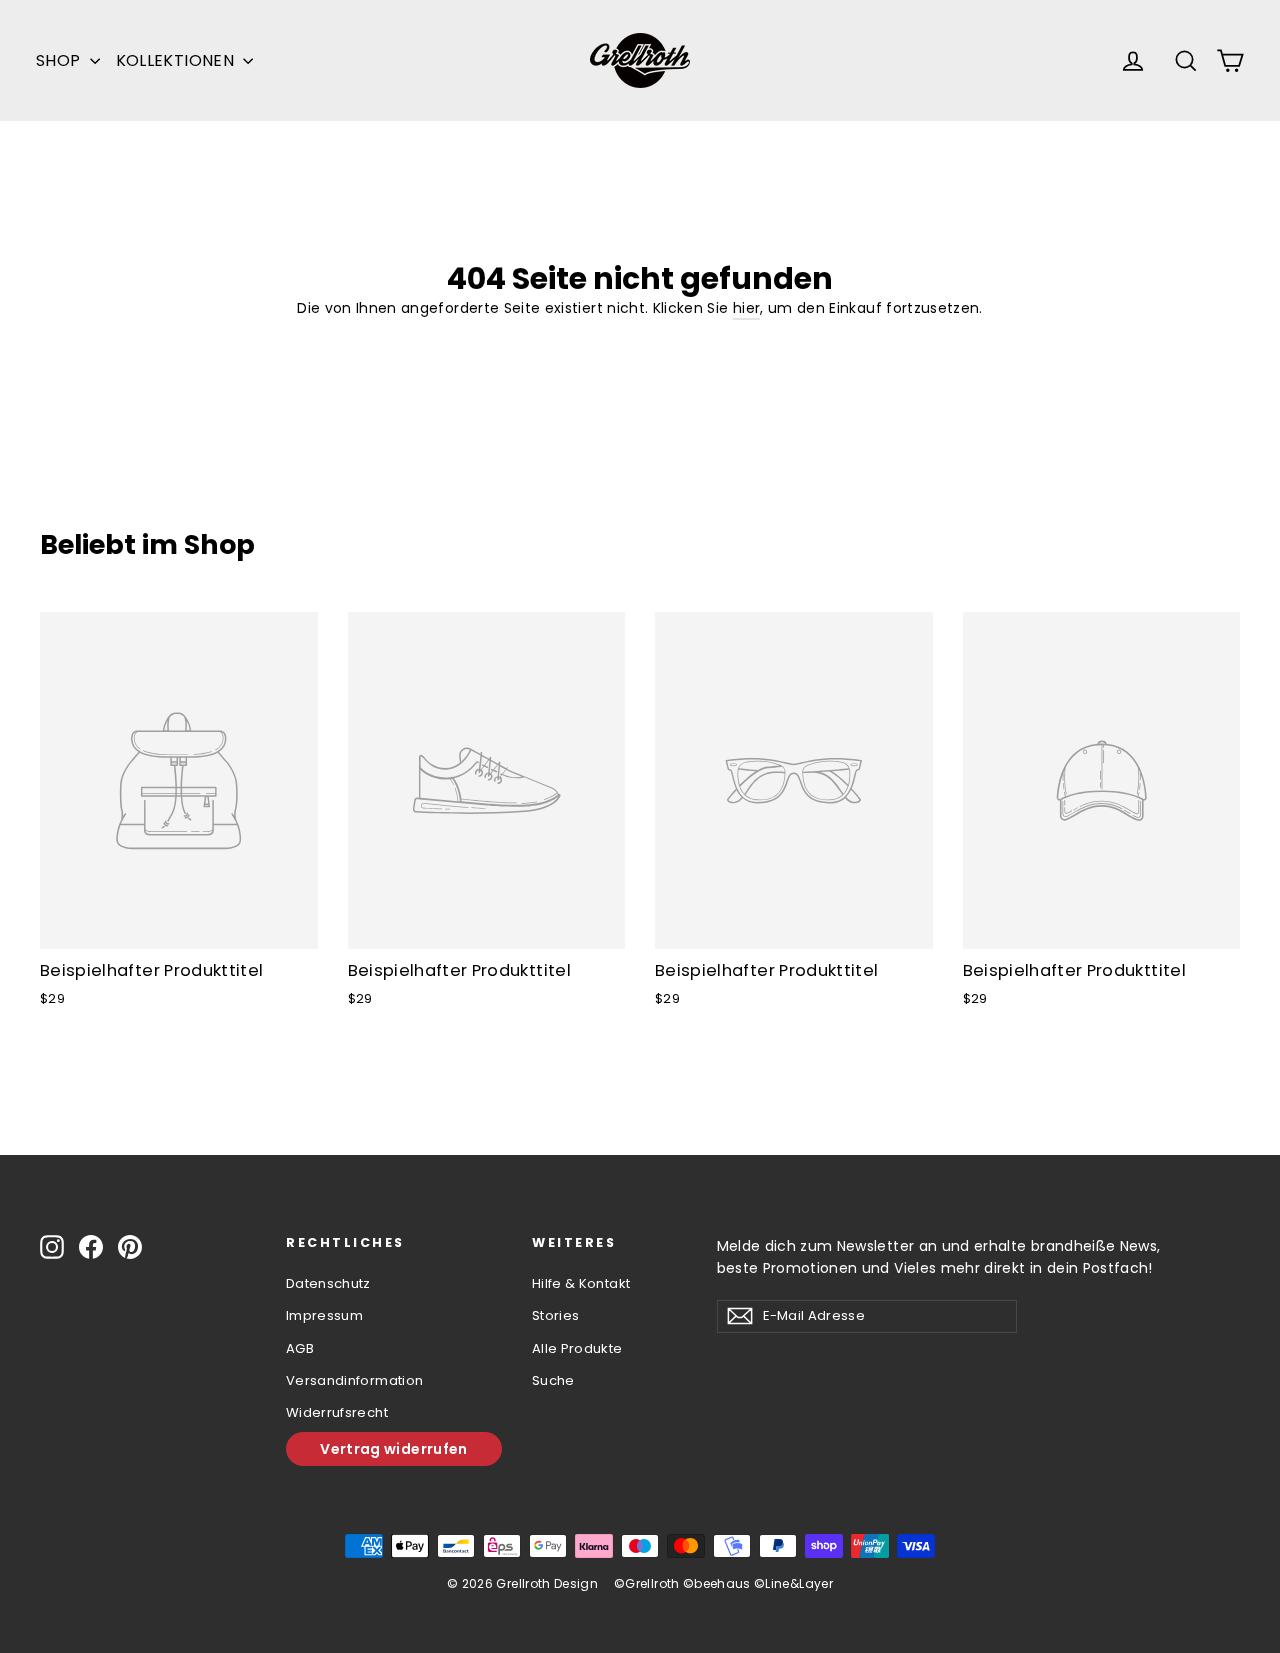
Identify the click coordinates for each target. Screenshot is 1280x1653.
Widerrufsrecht (337, 1412)
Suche (553, 1380)
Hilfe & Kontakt (581, 1283)
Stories (555, 1315)
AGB (300, 1348)
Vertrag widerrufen (393, 1449)
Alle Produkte (577, 1348)
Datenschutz (328, 1283)
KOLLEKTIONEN (177, 60)
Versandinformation (354, 1380)
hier (746, 308)
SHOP (60, 60)
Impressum (324, 1315)
